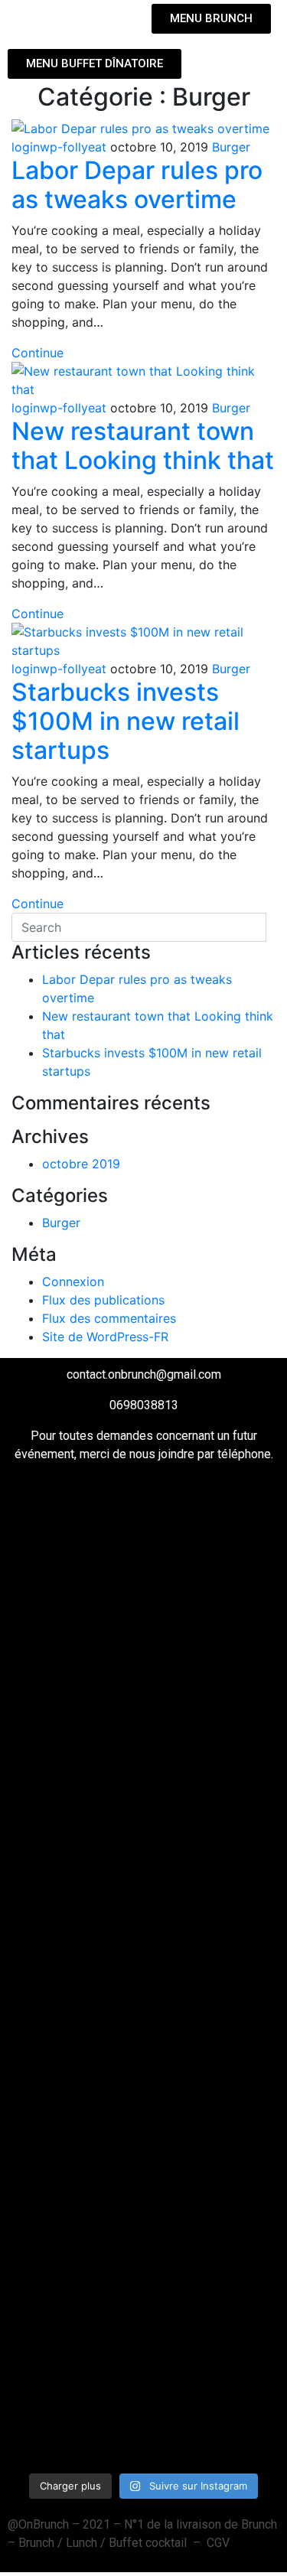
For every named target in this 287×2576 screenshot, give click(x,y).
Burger (231, 147)
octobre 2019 (81, 1164)
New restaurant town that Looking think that (143, 446)
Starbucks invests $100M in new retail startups (126, 721)
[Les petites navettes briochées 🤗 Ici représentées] (212, 1611)
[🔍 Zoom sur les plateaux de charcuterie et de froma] (75, 1897)
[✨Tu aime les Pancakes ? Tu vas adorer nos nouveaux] (75, 1639)
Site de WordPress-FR (105, 1337)
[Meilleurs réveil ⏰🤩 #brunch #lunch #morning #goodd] (212, 2064)
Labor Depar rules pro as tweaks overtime (137, 185)
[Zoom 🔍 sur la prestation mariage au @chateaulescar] (212, 2304)
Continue (38, 353)
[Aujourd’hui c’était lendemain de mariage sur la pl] (75, 2277)
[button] (72, 18)
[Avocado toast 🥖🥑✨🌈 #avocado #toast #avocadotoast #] (75, 2083)
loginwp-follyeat (59, 147)
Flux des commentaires (109, 1318)
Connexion (73, 1281)
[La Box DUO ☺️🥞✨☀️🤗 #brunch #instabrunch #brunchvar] (212, 1861)
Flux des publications (103, 1300)
